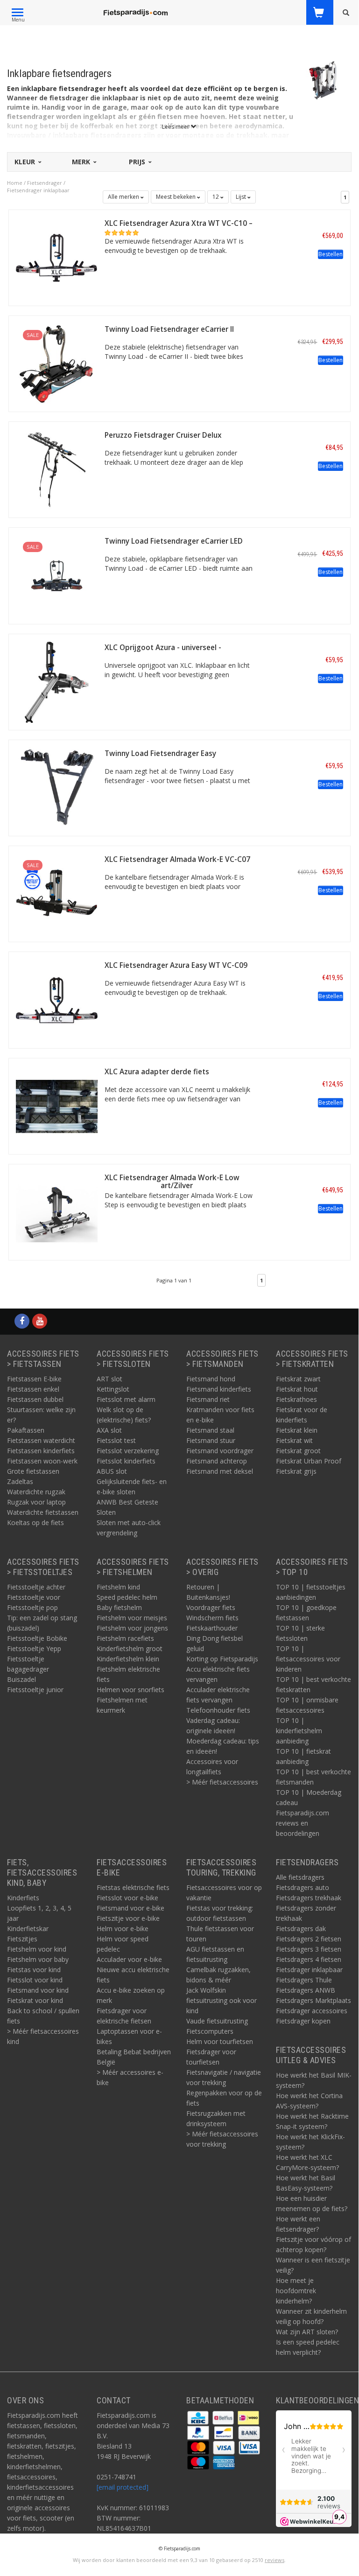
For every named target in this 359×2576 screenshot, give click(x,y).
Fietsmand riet (208, 1399)
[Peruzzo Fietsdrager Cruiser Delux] (57, 469)
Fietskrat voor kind (35, 2000)
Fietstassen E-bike (34, 1379)
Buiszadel (21, 1679)
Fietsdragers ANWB (306, 1990)
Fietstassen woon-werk (42, 1461)
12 (216, 197)
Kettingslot (113, 1389)
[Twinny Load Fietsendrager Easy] (57, 787)
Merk (82, 162)
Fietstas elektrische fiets (133, 1887)
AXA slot (109, 1430)
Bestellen (331, 254)
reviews (275, 2560)
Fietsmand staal (210, 1430)
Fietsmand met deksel (220, 1471)
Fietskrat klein (297, 1430)
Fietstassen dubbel (35, 1399)
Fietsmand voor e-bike (130, 1908)
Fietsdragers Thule (304, 1980)
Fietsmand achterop (217, 1461)
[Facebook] (22, 1321)
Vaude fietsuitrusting (217, 2021)
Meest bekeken (176, 197)
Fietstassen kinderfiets (41, 1451)
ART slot (109, 1379)
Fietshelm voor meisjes (132, 1618)
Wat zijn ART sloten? (307, 2332)
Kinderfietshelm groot (130, 1648)
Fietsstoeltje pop (32, 1607)
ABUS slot (112, 1471)
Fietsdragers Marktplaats (313, 2000)
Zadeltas (20, 1481)
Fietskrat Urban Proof (309, 1461)
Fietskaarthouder (212, 1628)
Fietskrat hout (297, 1389)
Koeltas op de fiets (35, 1522)
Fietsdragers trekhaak (309, 1898)
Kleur (26, 162)
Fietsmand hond (211, 1379)
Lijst (242, 197)
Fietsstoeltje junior (35, 1690)
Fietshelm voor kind (37, 1949)
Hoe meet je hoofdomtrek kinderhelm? (296, 2291)
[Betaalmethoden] (199, 2417)
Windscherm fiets (212, 1618)
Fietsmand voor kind (38, 1990)
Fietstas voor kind (34, 1970)
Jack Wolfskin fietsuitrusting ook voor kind (222, 2000)
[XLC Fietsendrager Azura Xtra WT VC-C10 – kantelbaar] (57, 257)
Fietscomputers (210, 2031)
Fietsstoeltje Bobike (37, 1638)
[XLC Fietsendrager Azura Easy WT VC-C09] (57, 999)
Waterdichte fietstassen (43, 1512)
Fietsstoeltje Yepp (34, 1648)
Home (15, 183)
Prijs (138, 162)
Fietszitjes (22, 1939)
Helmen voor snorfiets (130, 1690)
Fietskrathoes (296, 1399)
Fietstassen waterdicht (41, 1440)
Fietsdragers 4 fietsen (309, 1959)
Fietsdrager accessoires (312, 2011)
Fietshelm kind (118, 1587)
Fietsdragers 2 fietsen (309, 1939)
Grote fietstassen (33, 1471)
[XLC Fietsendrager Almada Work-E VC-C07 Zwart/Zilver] (57, 893)
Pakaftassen (26, 1430)
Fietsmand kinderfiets (219, 1389)
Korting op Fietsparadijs (222, 1659)
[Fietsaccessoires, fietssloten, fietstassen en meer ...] (135, 12)
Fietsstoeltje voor (34, 1597)
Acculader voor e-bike (129, 1959)
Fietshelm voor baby (38, 1959)
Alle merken (124, 197)
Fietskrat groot (298, 1451)
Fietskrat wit (294, 1440)
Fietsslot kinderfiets (126, 1461)
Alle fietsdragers (300, 1877)
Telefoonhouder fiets (218, 1710)
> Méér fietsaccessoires (222, 1782)
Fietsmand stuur (211, 1440)
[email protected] (123, 2487)
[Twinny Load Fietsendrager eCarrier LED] (57, 575)
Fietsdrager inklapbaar (309, 1970)
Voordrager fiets (211, 1607)
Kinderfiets (23, 1898)
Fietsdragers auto (303, 1887)
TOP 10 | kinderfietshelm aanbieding (299, 1731)
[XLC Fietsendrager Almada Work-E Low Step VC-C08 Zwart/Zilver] (57, 1211)
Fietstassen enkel (33, 1389)
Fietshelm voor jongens (132, 1628)
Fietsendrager (45, 183)
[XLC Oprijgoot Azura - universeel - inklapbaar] (57, 681)
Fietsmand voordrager (220, 1451)
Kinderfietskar (28, 1928)
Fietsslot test (116, 1440)
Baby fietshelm (119, 1607)
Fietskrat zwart (298, 1379)
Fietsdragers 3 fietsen (309, 1949)
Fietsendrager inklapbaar (38, 190)
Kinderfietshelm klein (128, 1659)
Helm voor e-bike (123, 1928)
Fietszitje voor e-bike (128, 1918)
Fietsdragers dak (301, 1928)
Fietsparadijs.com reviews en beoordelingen (303, 1823)
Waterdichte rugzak (36, 1492)
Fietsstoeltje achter (36, 1587)
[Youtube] (40, 1321)
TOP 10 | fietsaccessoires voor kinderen (308, 1659)
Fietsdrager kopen (303, 2021)
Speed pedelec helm (127, 1597)
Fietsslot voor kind (35, 1980)
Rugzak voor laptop (36, 1502)
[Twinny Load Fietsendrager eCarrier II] (57, 363)
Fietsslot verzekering (128, 1451)
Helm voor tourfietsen (220, 2041)
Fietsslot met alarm (126, 1399)
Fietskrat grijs (296, 1471)
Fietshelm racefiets (125, 1638)
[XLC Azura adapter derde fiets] (57, 1105)
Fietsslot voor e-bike (127, 1898)
